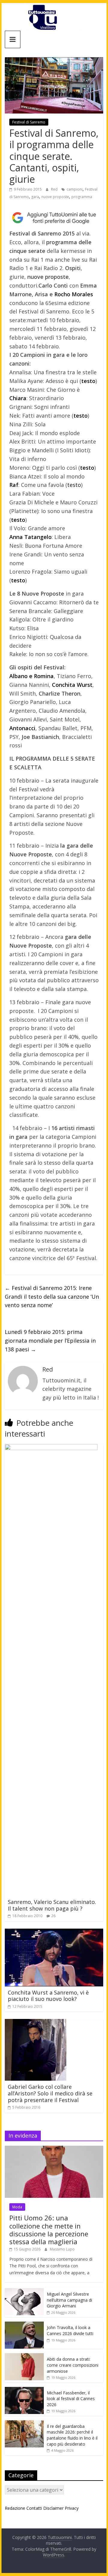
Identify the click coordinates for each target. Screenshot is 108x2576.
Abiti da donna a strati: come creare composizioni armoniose (73, 2365)
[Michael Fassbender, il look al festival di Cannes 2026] (24, 2390)
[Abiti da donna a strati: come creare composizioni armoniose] (24, 2356)
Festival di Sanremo (29, 122)
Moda (17, 2207)
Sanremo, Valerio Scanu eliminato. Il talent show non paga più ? (52, 1905)
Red (55, 189)
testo (74, 485)
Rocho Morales (74, 294)
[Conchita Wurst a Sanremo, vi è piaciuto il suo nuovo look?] (54, 1932)
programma (82, 197)
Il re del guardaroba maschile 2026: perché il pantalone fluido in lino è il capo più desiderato (72, 2435)
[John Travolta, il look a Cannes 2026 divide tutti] (24, 2325)
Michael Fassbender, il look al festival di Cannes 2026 (71, 2399)
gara (35, 197)
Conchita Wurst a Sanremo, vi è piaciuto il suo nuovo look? (48, 1996)
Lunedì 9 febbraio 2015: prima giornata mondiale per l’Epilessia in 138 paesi (50, 1341)
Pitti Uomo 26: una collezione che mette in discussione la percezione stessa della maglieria (49, 2230)
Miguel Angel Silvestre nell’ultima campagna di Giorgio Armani (69, 2300)
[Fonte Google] (54, 218)
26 (53, 1916)
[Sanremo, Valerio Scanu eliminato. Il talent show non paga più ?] (51, 1448)
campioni (75, 189)
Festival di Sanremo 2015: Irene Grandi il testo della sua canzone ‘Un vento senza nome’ (52, 1297)
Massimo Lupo (62, 2249)
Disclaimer (53, 2508)
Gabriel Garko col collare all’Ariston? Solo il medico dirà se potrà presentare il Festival (50, 2093)
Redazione (15, 2508)
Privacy (72, 2508)
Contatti (34, 2508)
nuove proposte (55, 197)
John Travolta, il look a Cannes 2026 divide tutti (70, 2330)
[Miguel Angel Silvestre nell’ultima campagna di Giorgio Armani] (24, 2291)
